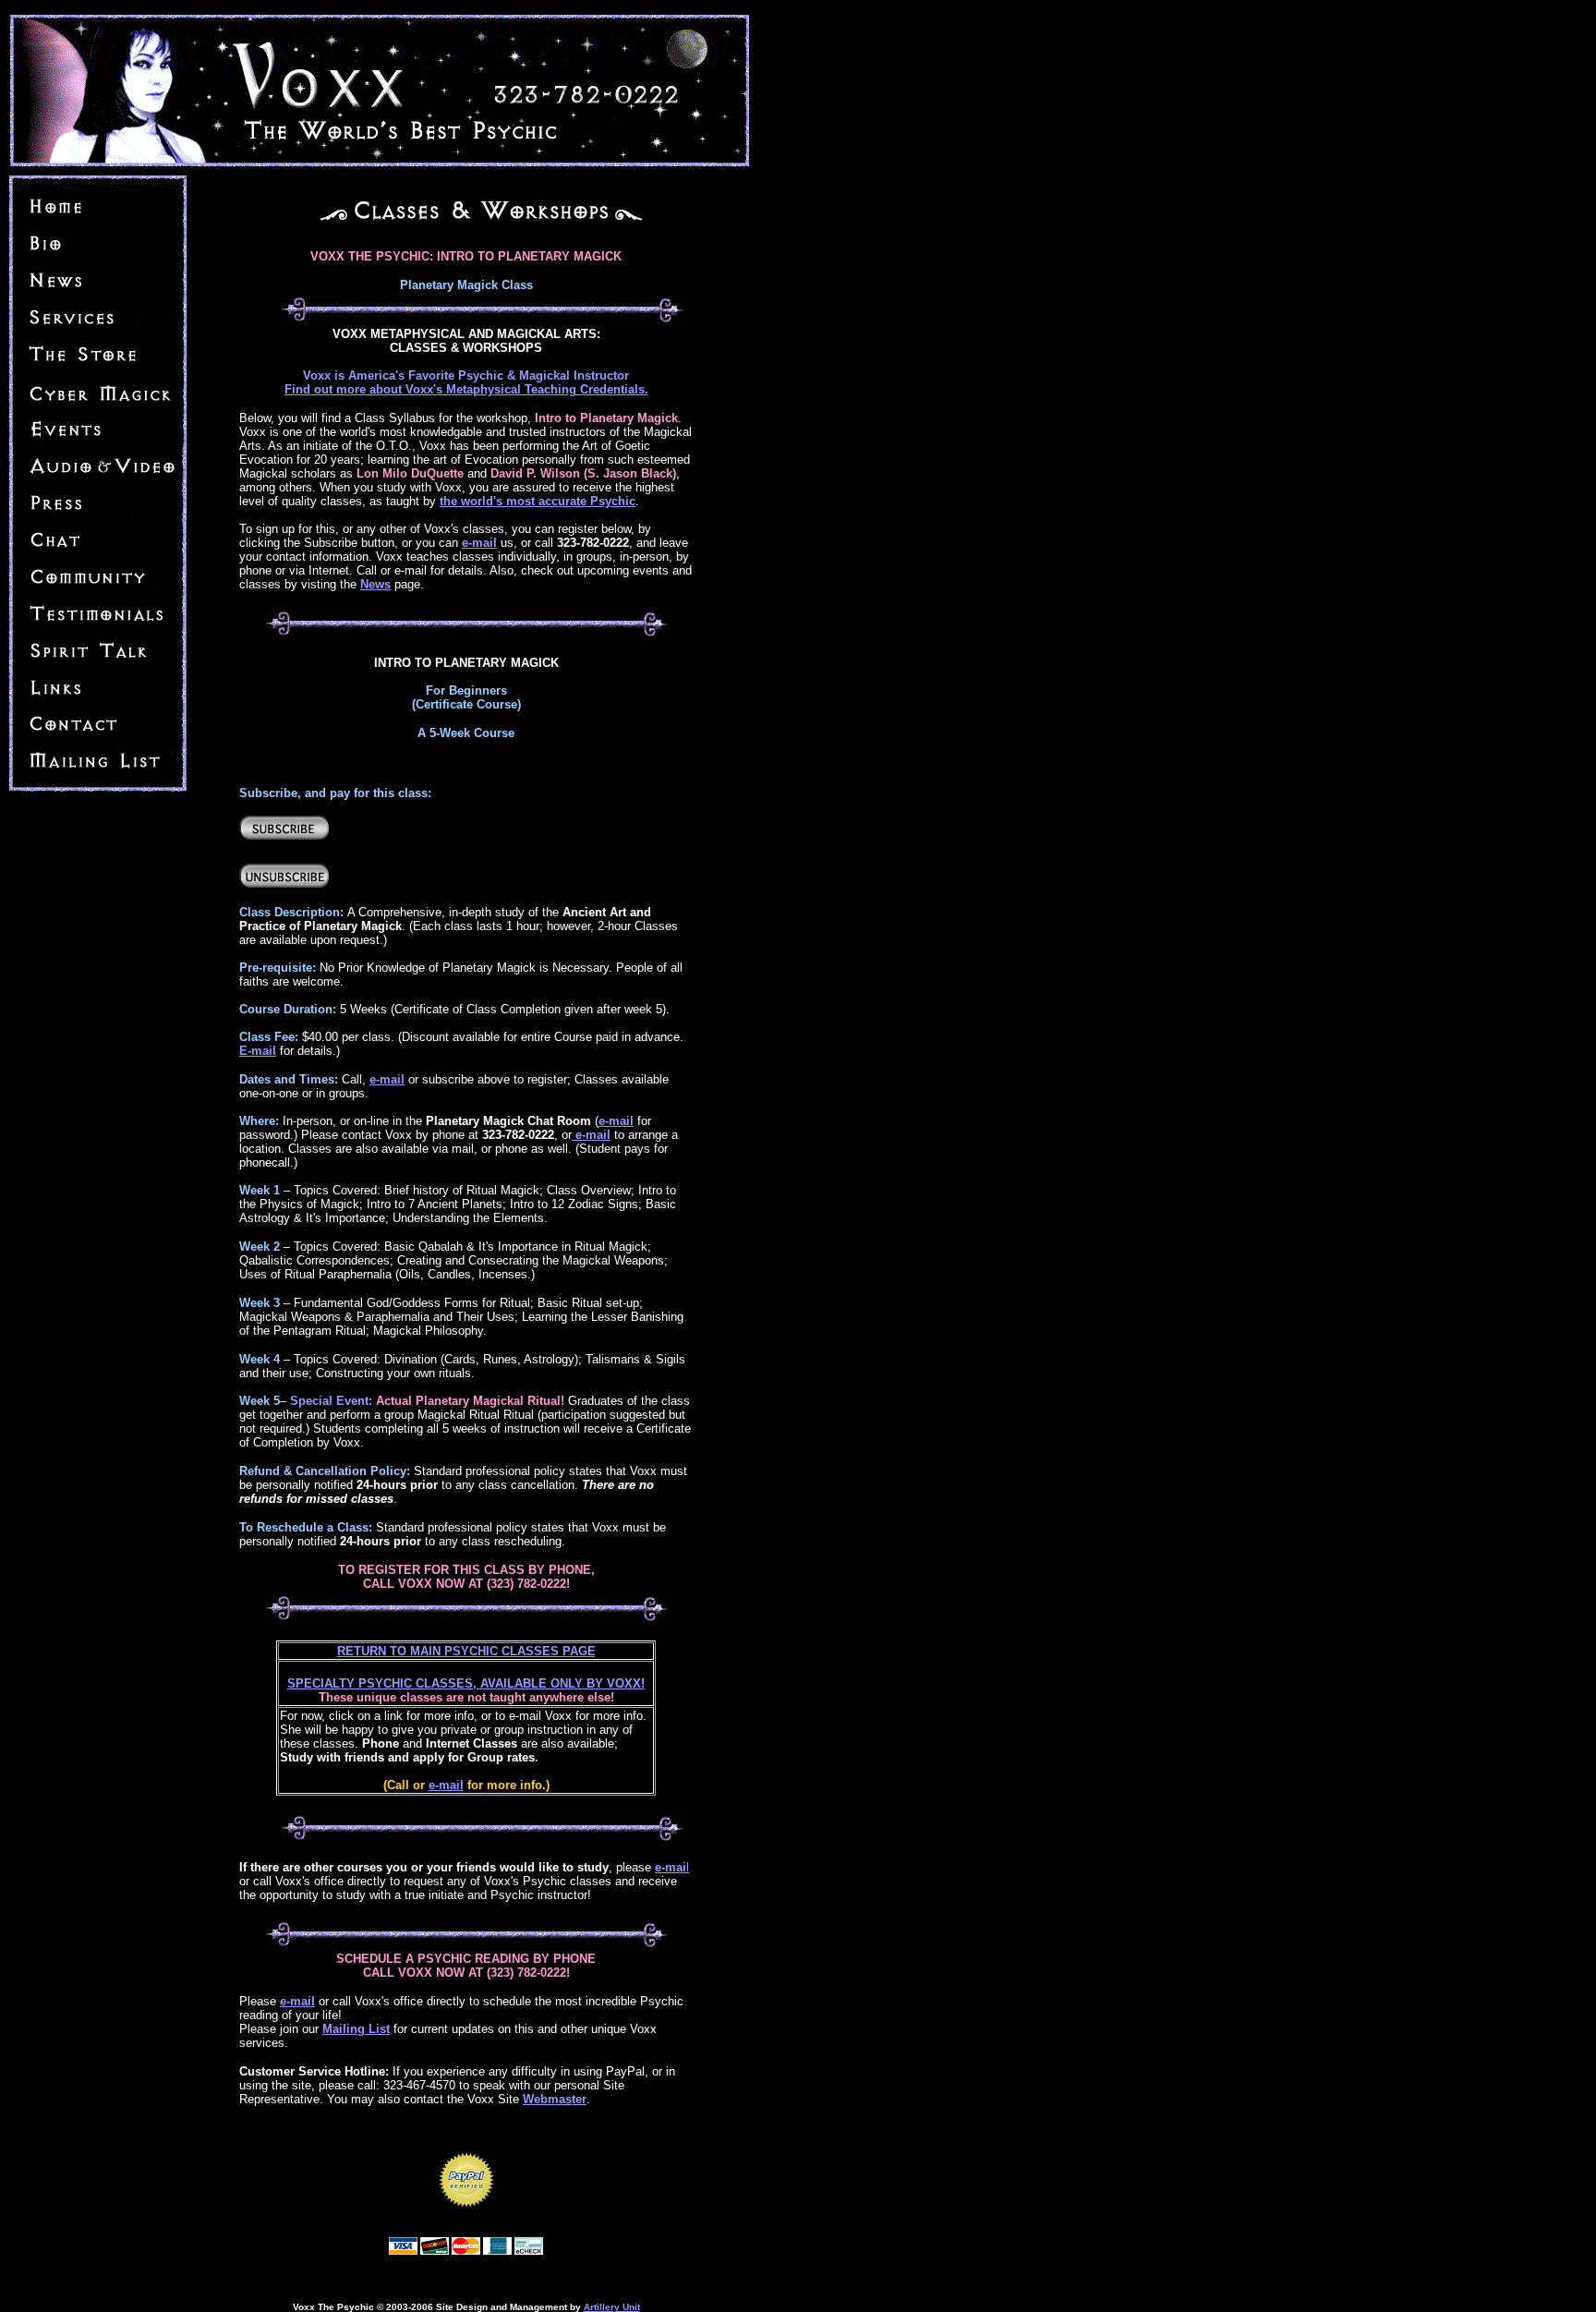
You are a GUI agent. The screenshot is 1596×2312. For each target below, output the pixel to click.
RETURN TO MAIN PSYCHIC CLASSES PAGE (466, 1651)
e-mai (671, 1867)
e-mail (446, 1785)
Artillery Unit (612, 2307)
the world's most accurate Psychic (538, 501)
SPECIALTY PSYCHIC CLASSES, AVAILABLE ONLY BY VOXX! (466, 1683)
